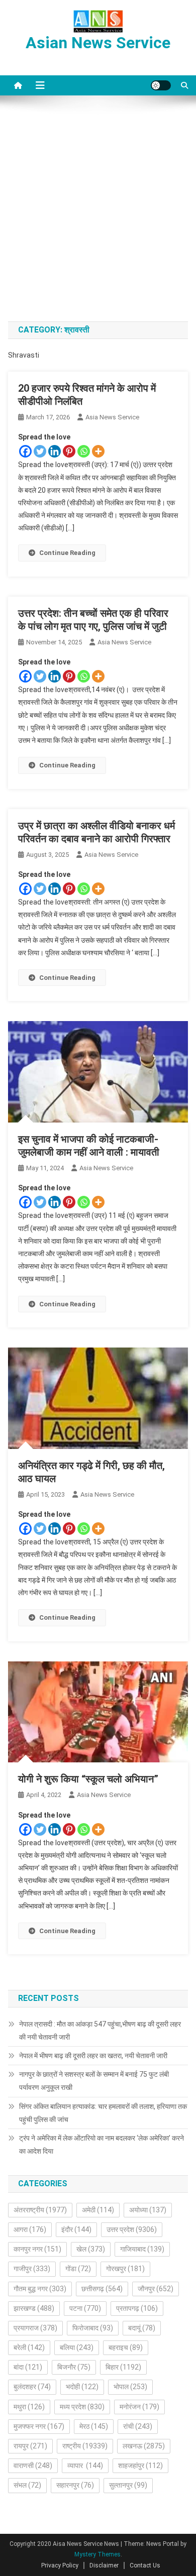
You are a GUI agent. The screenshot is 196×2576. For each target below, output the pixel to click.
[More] (98, 451)
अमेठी (98, 2210)
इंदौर (76, 2229)
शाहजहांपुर (140, 2466)
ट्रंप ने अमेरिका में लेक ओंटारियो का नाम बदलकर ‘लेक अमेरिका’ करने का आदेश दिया (102, 2145)
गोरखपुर (125, 2269)
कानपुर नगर (37, 2249)
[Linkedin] (55, 451)
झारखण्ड (34, 2308)
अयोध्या (148, 2210)
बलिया (77, 2347)
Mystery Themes (97, 2554)
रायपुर (30, 2446)
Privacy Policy (60, 2565)
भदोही (82, 2387)
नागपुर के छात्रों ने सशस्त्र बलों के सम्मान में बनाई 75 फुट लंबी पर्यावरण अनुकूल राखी (94, 2081)
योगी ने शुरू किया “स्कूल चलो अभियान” (88, 1779)
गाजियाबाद (142, 2249)
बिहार (123, 2367)
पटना (85, 2308)
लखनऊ (144, 2446)
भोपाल (130, 2387)
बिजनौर (74, 2367)
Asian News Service (98, 43)
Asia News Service (112, 417)
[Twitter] (40, 451)
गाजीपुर (32, 2269)
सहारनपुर (75, 2485)
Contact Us (145, 2565)
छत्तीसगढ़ (102, 2289)
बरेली (29, 2347)
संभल (27, 2485)
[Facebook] (25, 451)
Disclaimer (104, 2565)
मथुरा (29, 2407)
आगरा (30, 2229)
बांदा (28, 2367)
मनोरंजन (139, 2407)
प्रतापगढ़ (137, 2308)
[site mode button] (161, 85)
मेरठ (94, 2426)
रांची (138, 2426)
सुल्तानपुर (128, 2485)
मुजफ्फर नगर (39, 2426)
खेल (91, 2249)
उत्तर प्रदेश (132, 2229)
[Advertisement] (98, 208)
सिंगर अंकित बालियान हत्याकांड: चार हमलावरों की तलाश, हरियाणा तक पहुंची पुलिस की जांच (103, 2113)
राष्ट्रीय (85, 2446)
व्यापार (85, 2466)
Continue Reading (67, 553)
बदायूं (142, 2328)
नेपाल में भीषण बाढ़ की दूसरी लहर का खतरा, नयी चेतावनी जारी (93, 2056)
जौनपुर (156, 2289)
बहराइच (126, 2347)
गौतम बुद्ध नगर (40, 2289)
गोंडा (78, 2269)
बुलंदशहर (32, 2387)
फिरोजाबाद (93, 2328)
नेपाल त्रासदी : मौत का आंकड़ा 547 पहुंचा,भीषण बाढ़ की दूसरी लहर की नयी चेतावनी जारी (100, 2031)
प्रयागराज (35, 2328)
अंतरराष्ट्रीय (40, 2210)
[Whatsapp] (84, 451)
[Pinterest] (69, 451)
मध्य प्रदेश (82, 2407)
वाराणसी (33, 2466)
